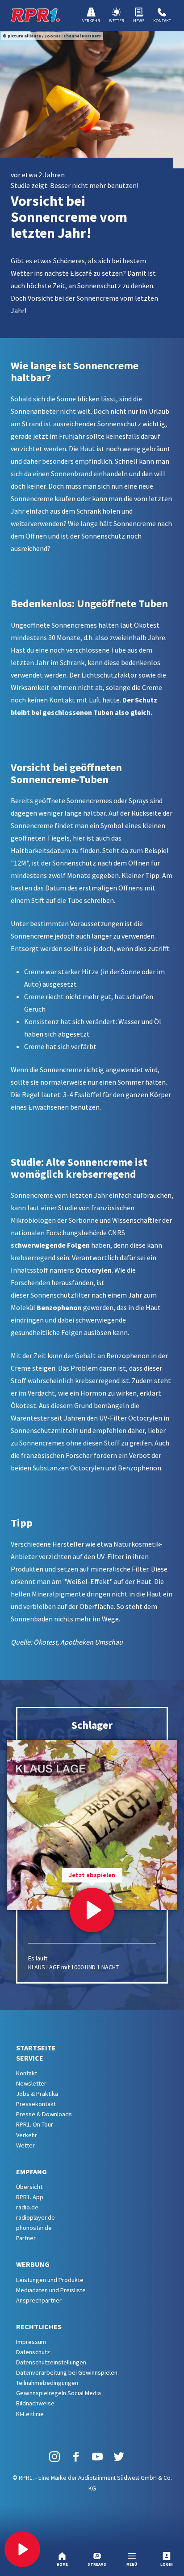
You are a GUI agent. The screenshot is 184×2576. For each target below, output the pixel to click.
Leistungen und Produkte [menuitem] (50, 2280)
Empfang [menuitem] (31, 2172)
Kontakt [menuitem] (27, 2073)
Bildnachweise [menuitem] (35, 2403)
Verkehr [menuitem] (27, 2135)
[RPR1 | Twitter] (119, 2456)
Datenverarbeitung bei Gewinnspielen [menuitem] (67, 2372)
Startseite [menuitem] (36, 2048)
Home (62, 2564)
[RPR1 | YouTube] (97, 2456)
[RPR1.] (35, 15)
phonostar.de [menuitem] (34, 2228)
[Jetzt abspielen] (92, 1910)
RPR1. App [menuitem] (30, 2197)
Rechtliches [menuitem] (39, 2327)
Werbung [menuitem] (33, 2264)
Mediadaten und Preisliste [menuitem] (51, 2290)
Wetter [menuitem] (25, 2145)
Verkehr (91, 21)
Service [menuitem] (30, 2058)
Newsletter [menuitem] (31, 2083)
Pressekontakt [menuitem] (36, 2104)
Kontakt (162, 21)
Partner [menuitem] (26, 2238)
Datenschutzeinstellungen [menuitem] (51, 2362)
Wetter (117, 21)
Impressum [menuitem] (31, 2342)
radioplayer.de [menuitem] (36, 2217)
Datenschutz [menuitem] (33, 2352)
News (139, 21)
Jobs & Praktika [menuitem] (37, 2094)
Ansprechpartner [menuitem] (39, 2300)
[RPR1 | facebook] (76, 2456)
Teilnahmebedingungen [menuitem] (47, 2383)
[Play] (22, 2549)
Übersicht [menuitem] (29, 2187)
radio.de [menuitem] (27, 2207)
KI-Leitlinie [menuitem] (30, 2414)
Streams (97, 2564)
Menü (132, 2564)
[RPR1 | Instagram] (54, 2456)
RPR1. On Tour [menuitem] (35, 2124)
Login (167, 2564)
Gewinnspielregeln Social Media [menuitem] (59, 2393)
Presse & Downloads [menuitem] (44, 2114)
